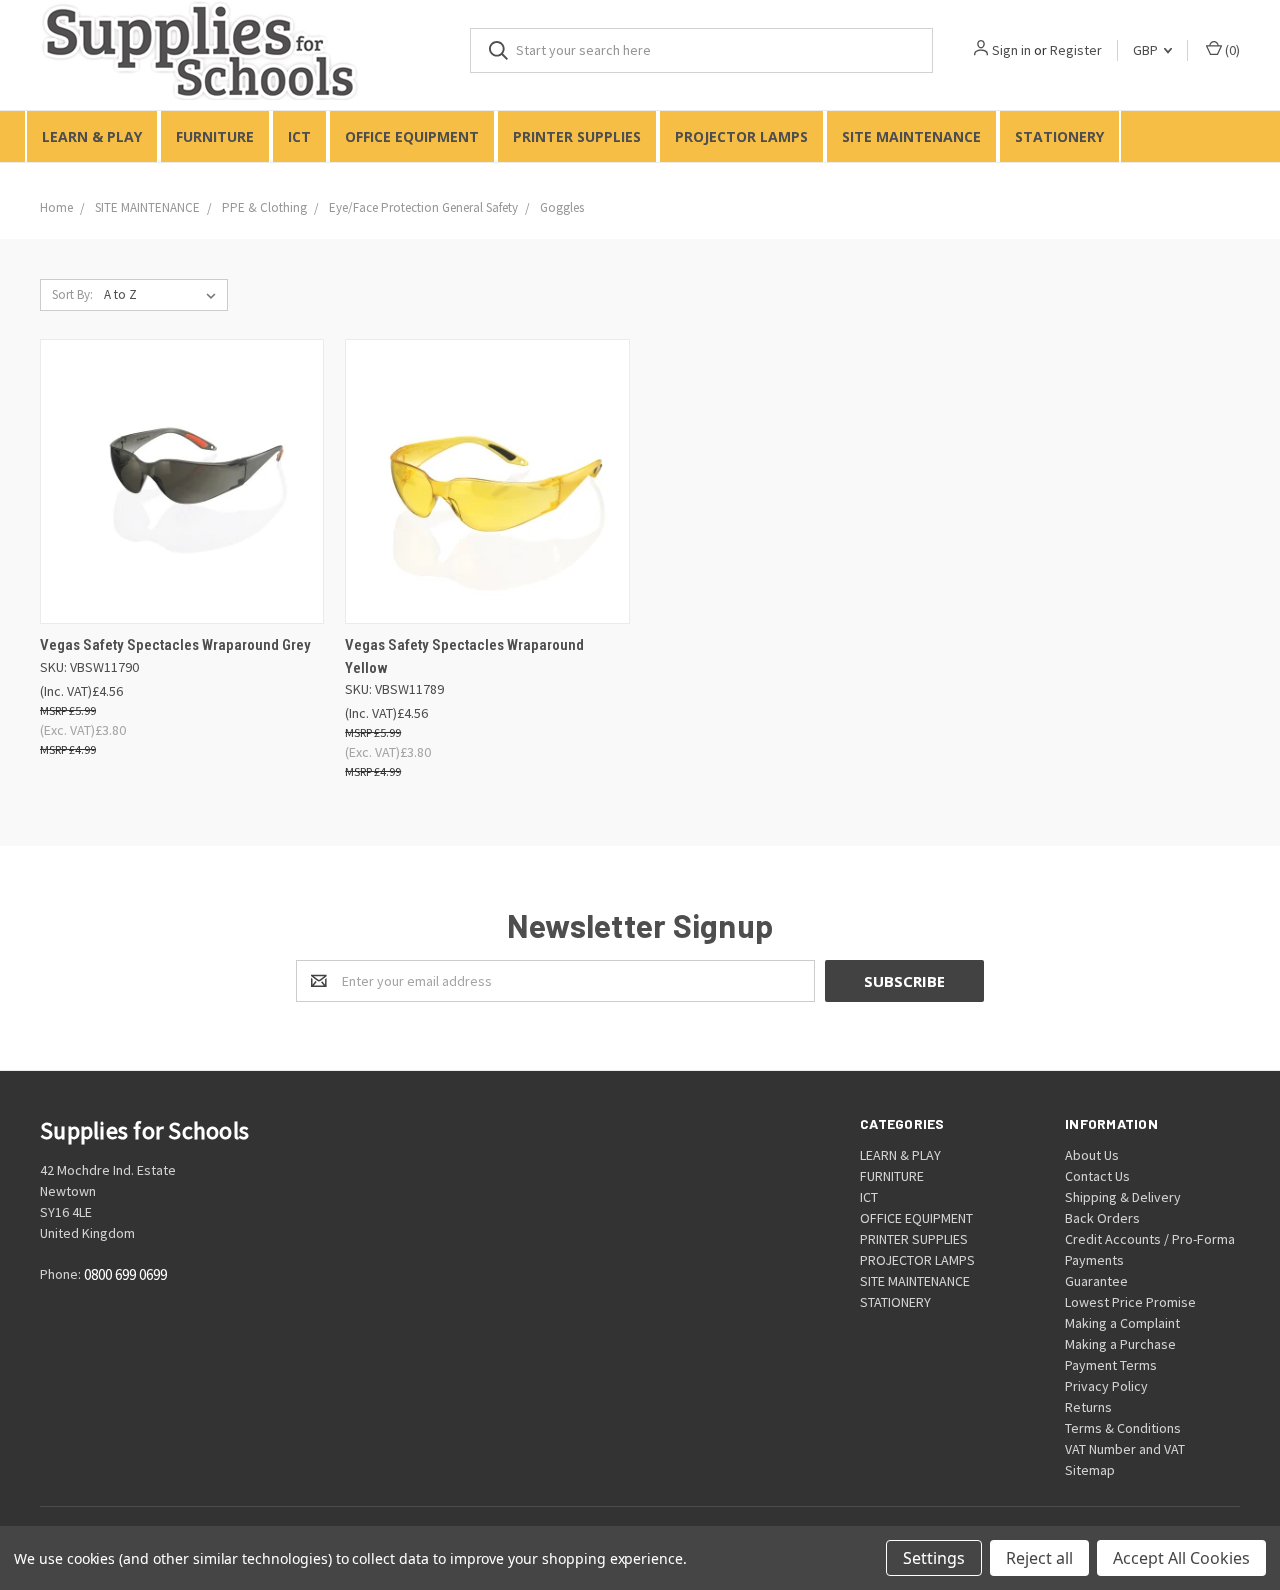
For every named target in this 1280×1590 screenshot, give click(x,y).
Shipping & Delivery (1123, 1197)
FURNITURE (215, 136)
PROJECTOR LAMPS (741, 136)
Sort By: (72, 294)
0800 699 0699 (125, 1275)
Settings (934, 1558)
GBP (1147, 50)
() (1231, 50)
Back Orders (1102, 1218)
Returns (1088, 1407)
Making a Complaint (1122, 1323)
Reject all (1039, 1558)
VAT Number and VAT (1125, 1449)
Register (1076, 50)
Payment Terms (1111, 1365)
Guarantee (1096, 1281)
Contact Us (1097, 1176)
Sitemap (1090, 1470)
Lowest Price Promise (1130, 1302)
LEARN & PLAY (92, 136)
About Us (1092, 1155)
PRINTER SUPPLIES (577, 136)
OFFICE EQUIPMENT (412, 136)
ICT (299, 136)
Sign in (1011, 50)
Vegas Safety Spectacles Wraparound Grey (175, 645)
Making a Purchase (1120, 1344)
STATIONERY (1059, 136)
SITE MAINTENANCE (911, 136)
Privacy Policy (1106, 1386)
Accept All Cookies (1181, 1558)
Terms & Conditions (1123, 1428)
